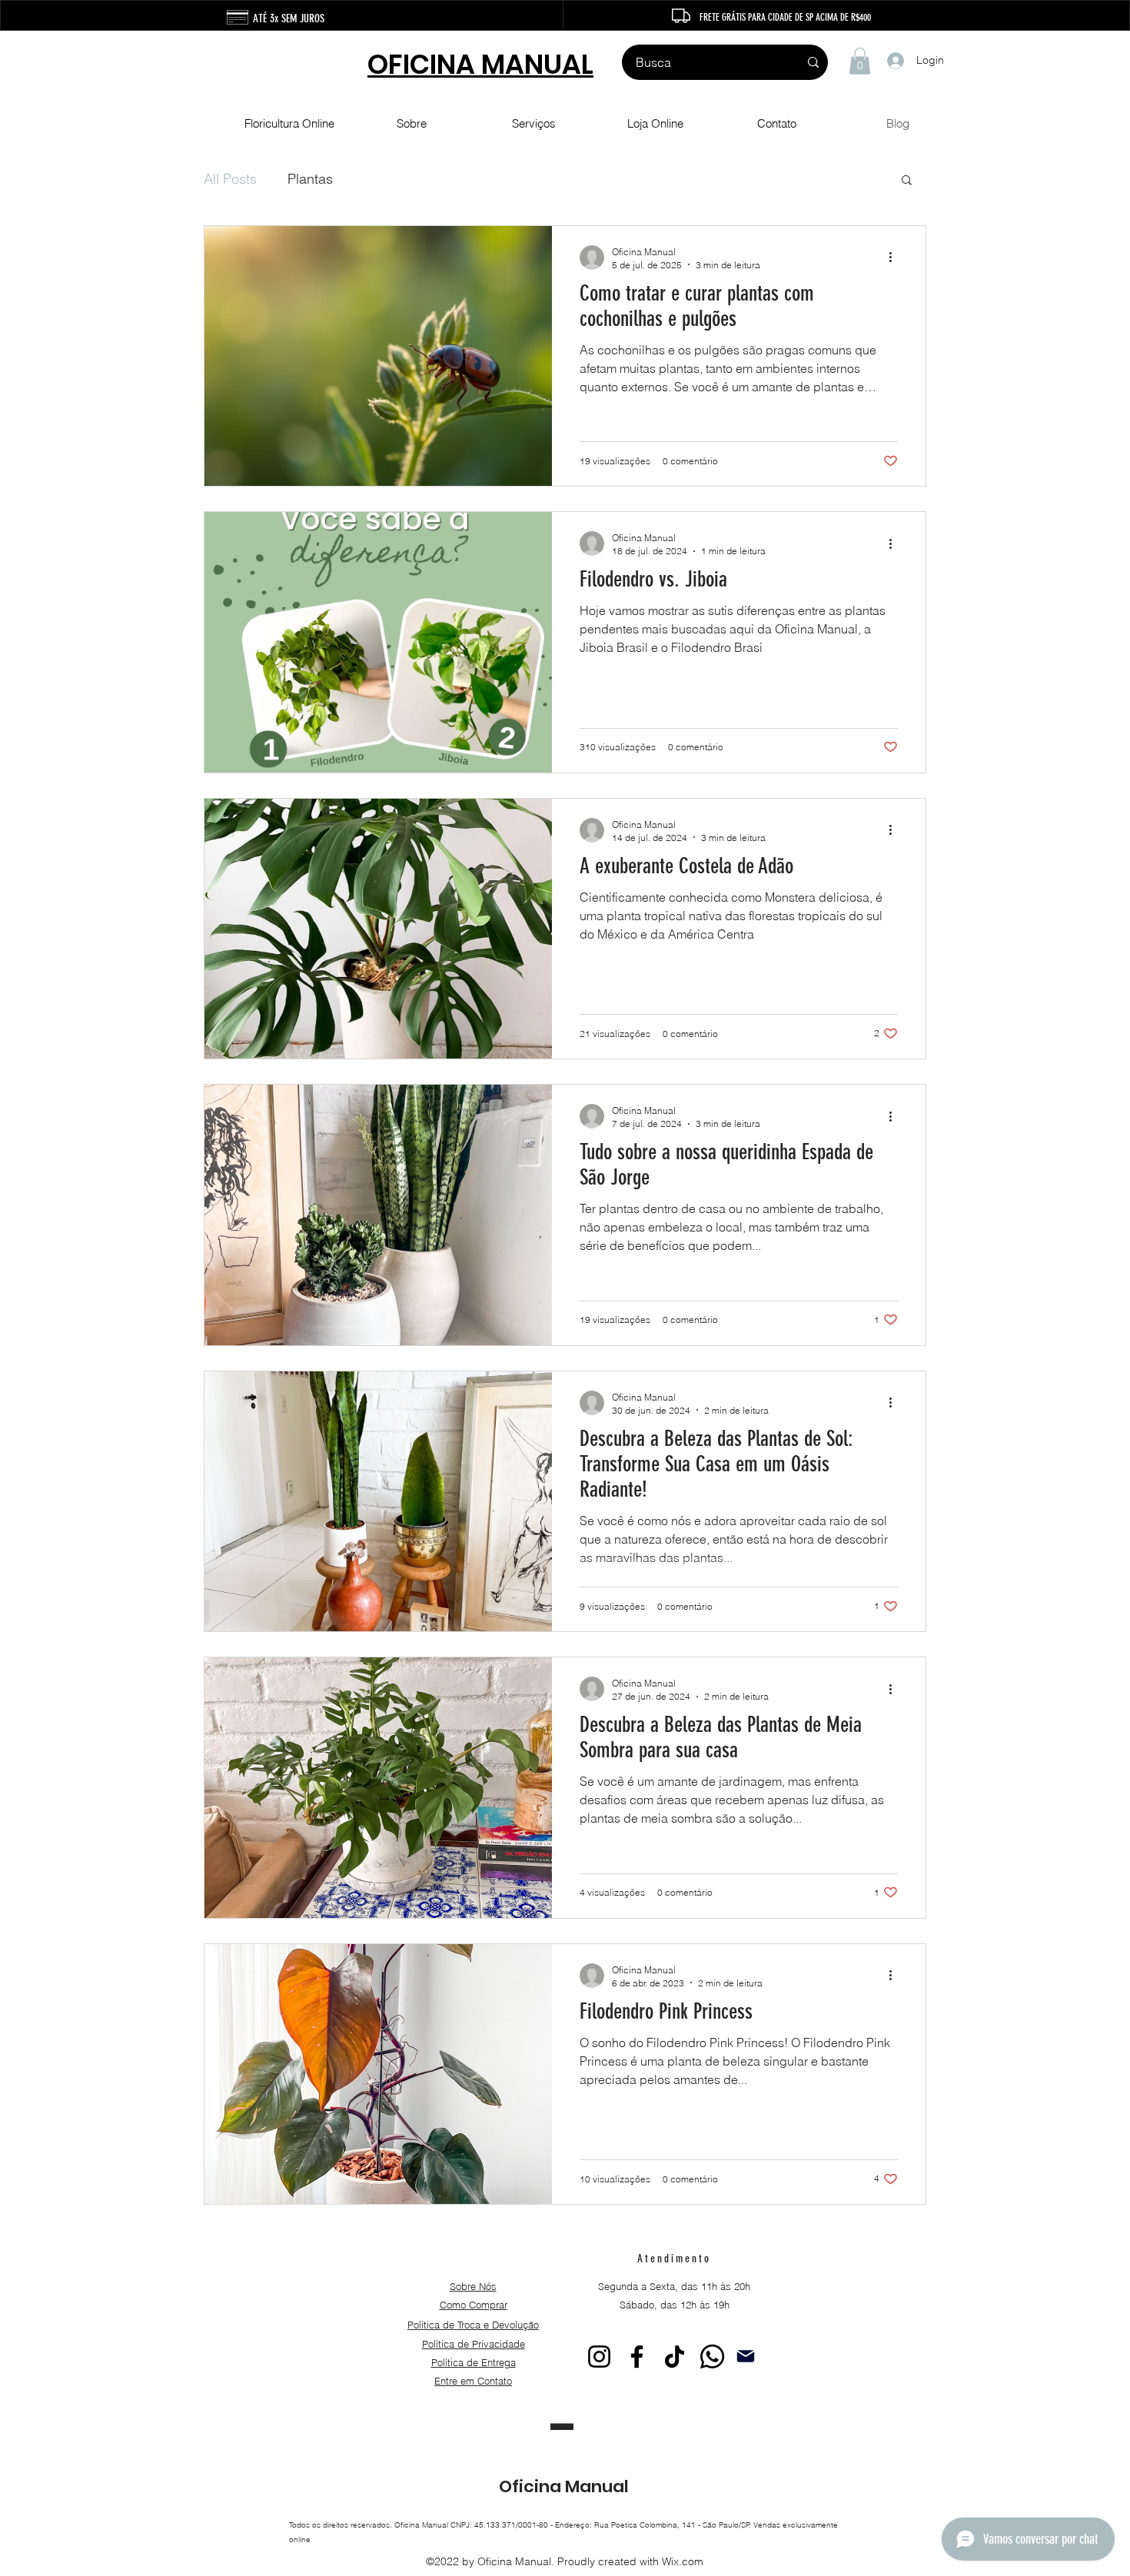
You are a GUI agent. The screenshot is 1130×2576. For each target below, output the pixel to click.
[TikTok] (675, 2357)
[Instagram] (599, 2357)
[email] (746, 2357)
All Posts (230, 179)
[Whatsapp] (712, 2357)
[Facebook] (637, 2357)
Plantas (310, 179)
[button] (860, 61)
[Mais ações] (896, 258)
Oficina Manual (564, 2486)
